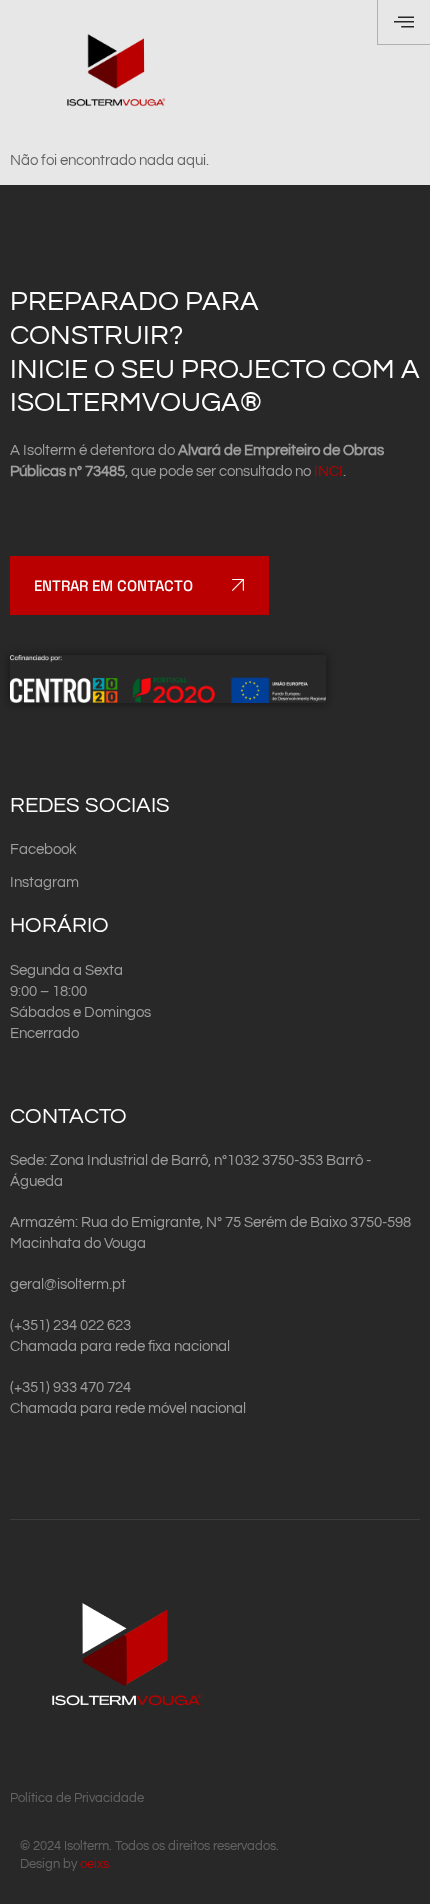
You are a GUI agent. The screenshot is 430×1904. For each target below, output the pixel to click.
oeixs (94, 1864)
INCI (328, 471)
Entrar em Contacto (113, 585)
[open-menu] (403, 22)
